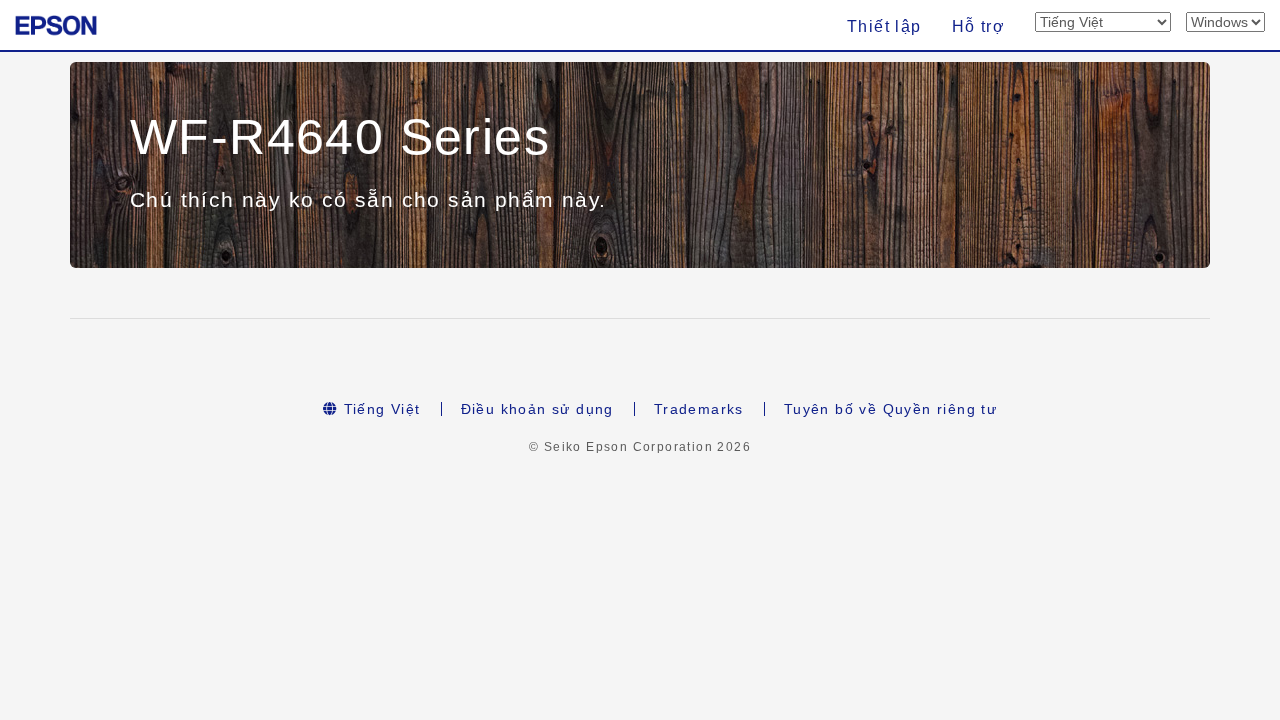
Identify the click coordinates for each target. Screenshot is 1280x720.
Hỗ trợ (978, 26)
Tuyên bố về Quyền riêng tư (890, 409)
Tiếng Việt (379, 409)
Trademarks (699, 409)
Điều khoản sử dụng (537, 409)
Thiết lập (884, 26)
